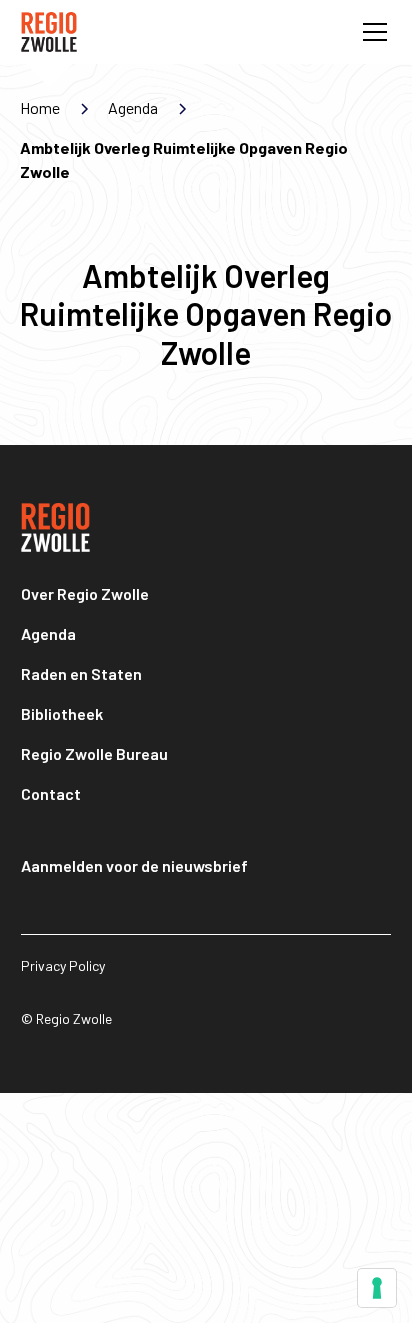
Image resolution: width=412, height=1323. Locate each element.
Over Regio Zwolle (85, 593)
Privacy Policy (63, 965)
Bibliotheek (62, 713)
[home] (49, 32)
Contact (51, 793)
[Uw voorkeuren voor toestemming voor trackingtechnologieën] (377, 1288)
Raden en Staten (81, 673)
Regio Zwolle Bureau (94, 753)
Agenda (48, 633)
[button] (371, 32)
